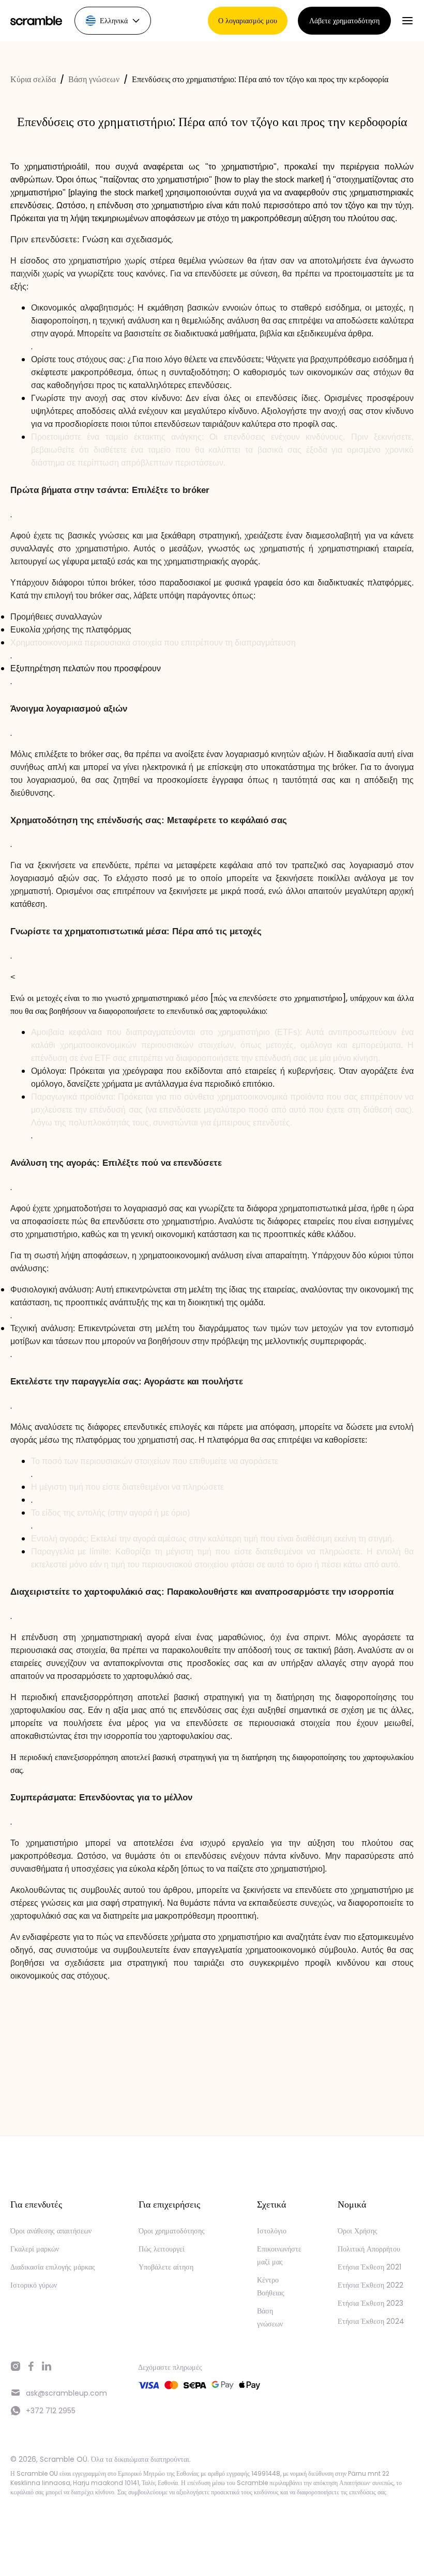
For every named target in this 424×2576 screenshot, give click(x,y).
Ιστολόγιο (272, 2231)
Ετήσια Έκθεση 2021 (369, 2267)
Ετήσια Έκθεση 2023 (370, 2303)
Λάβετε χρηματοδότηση (344, 21)
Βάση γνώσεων (94, 79)
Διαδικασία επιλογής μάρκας (53, 2267)
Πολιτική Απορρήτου (369, 2249)
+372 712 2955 (51, 2411)
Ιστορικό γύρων (34, 2285)
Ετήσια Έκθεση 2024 (371, 2321)
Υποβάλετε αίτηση (166, 2267)
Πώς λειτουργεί (162, 2249)
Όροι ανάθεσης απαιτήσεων (51, 2231)
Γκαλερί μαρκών (35, 2249)
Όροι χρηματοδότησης (172, 2231)
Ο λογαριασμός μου (248, 21)
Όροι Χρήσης (358, 2231)
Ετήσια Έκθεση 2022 (370, 2285)
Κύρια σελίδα (33, 79)
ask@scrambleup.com (66, 2393)
